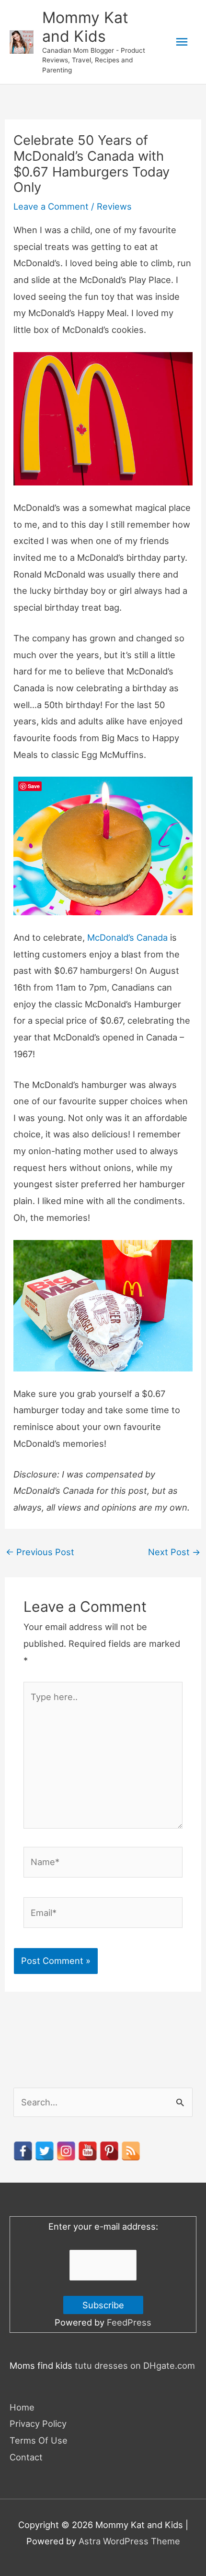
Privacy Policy (38, 2423)
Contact (26, 2457)
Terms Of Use (39, 2440)
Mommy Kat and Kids (85, 27)
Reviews (114, 206)
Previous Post (40, 1552)
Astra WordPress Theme (129, 2541)
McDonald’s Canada (127, 937)
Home (22, 2407)
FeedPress (129, 2322)
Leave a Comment (51, 206)
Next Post (174, 1552)
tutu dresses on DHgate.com (135, 2365)
